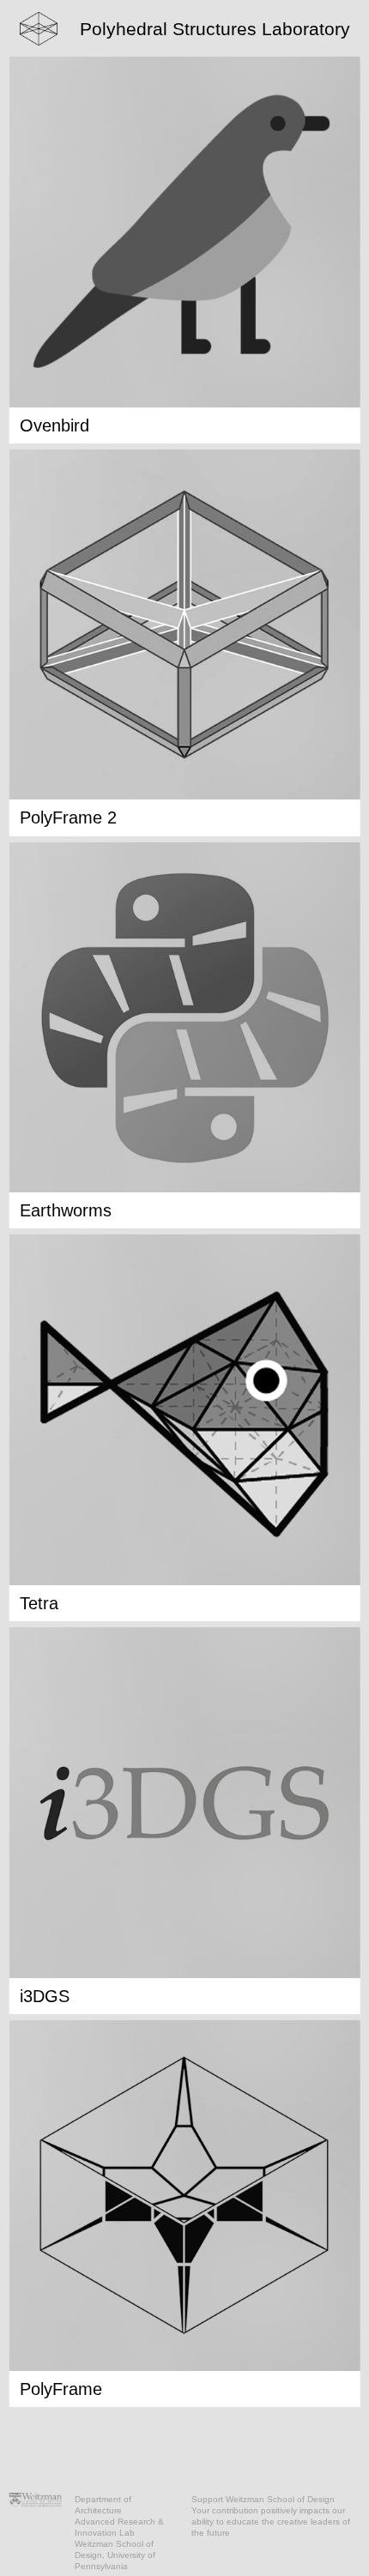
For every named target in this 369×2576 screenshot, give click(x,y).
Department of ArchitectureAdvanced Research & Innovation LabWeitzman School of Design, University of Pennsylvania (119, 2533)
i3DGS (45, 1996)
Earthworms (66, 1210)
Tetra (39, 1603)
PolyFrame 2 (68, 817)
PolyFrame (61, 2389)
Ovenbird (54, 425)
